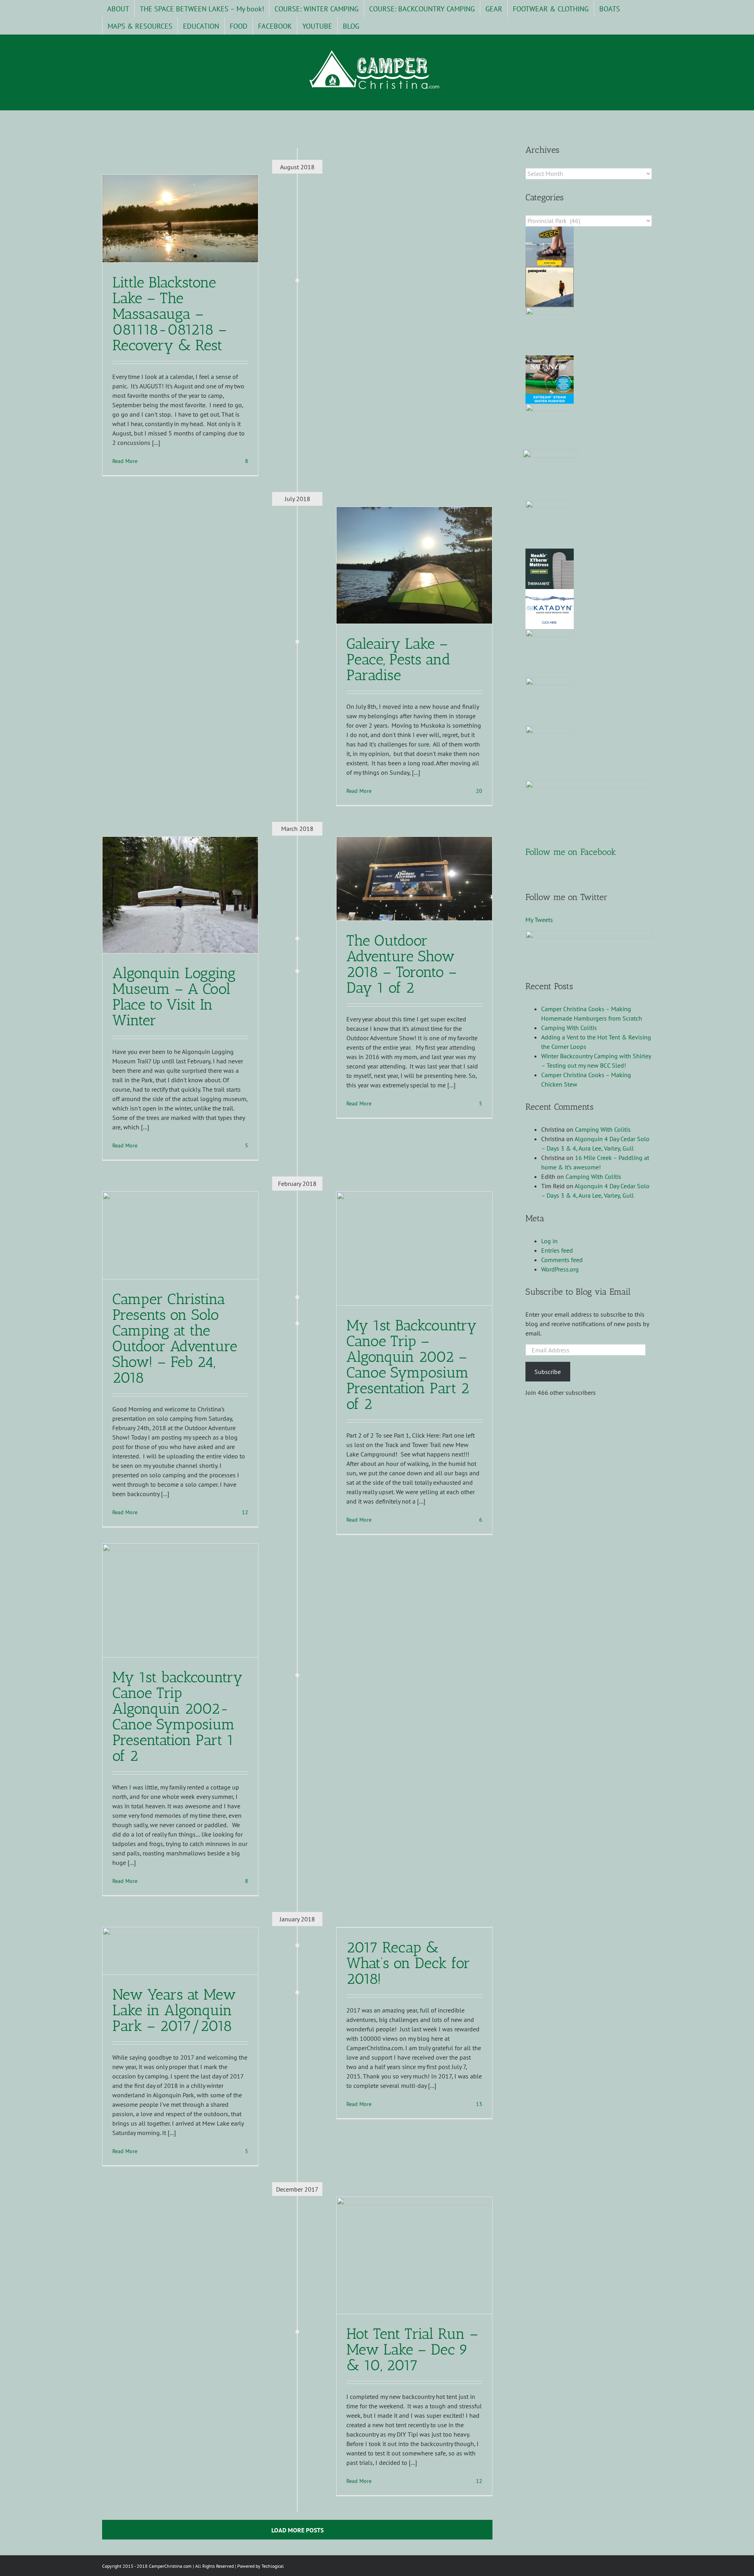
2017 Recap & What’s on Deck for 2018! (408, 1963)
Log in (549, 1241)
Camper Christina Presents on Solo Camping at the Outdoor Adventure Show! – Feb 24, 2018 (175, 1338)
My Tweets (539, 920)
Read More (125, 461)
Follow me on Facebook (571, 852)
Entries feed (557, 1250)
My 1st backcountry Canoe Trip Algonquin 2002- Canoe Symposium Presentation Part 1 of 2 (178, 1716)
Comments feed (562, 1260)
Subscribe (548, 1372)
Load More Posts (297, 2530)
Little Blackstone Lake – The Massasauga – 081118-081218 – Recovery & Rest (170, 314)
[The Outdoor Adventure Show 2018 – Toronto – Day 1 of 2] (414, 879)
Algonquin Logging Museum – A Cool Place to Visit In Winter (174, 997)
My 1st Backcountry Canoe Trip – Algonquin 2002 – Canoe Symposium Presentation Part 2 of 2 (412, 1365)
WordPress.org (560, 1269)
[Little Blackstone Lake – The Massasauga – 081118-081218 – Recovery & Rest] (180, 219)
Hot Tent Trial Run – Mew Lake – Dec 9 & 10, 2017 (412, 2349)
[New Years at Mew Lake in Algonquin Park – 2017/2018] (180, 1951)
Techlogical (273, 2566)
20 (478, 791)
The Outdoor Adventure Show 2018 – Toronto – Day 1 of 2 (402, 964)
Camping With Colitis (569, 1028)
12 (244, 1512)
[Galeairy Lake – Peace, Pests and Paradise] (414, 565)
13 (478, 2104)
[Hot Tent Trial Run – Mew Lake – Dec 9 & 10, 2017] (414, 2255)
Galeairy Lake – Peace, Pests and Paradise (398, 659)
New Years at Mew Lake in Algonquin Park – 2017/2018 (174, 2010)
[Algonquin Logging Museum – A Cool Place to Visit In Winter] (180, 895)
